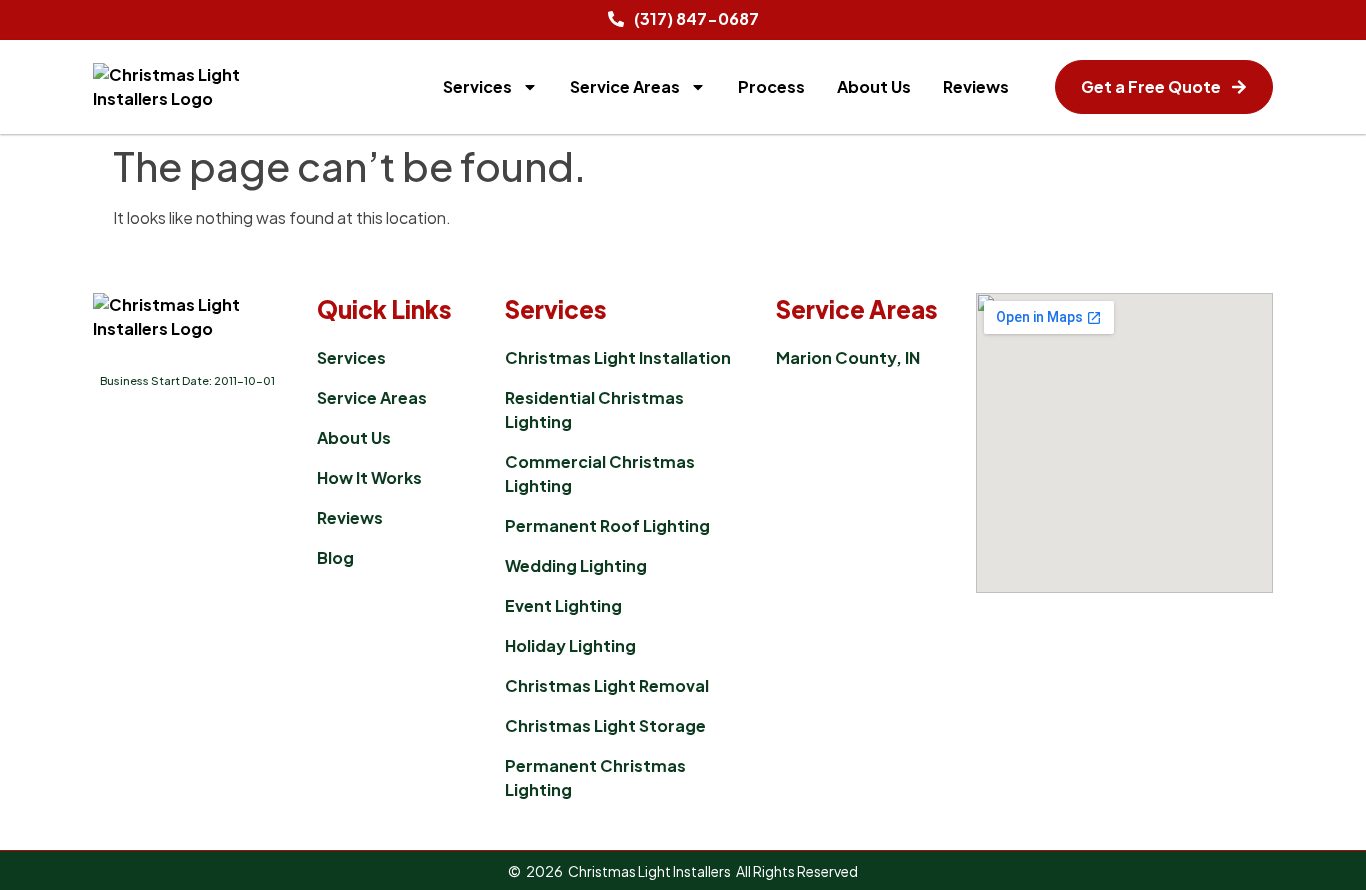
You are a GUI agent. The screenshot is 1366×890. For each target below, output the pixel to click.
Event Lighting (563, 605)
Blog (335, 557)
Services (477, 86)
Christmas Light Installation (618, 357)
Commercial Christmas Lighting (600, 473)
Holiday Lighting (570, 645)
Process (771, 86)
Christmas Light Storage (605, 725)
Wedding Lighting (576, 565)
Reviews (976, 86)
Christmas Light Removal (607, 685)
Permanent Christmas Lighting (595, 777)
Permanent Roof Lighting (607, 525)
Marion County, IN (848, 357)
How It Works (369, 477)
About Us (874, 86)
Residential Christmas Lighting (594, 409)
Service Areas (625, 86)
